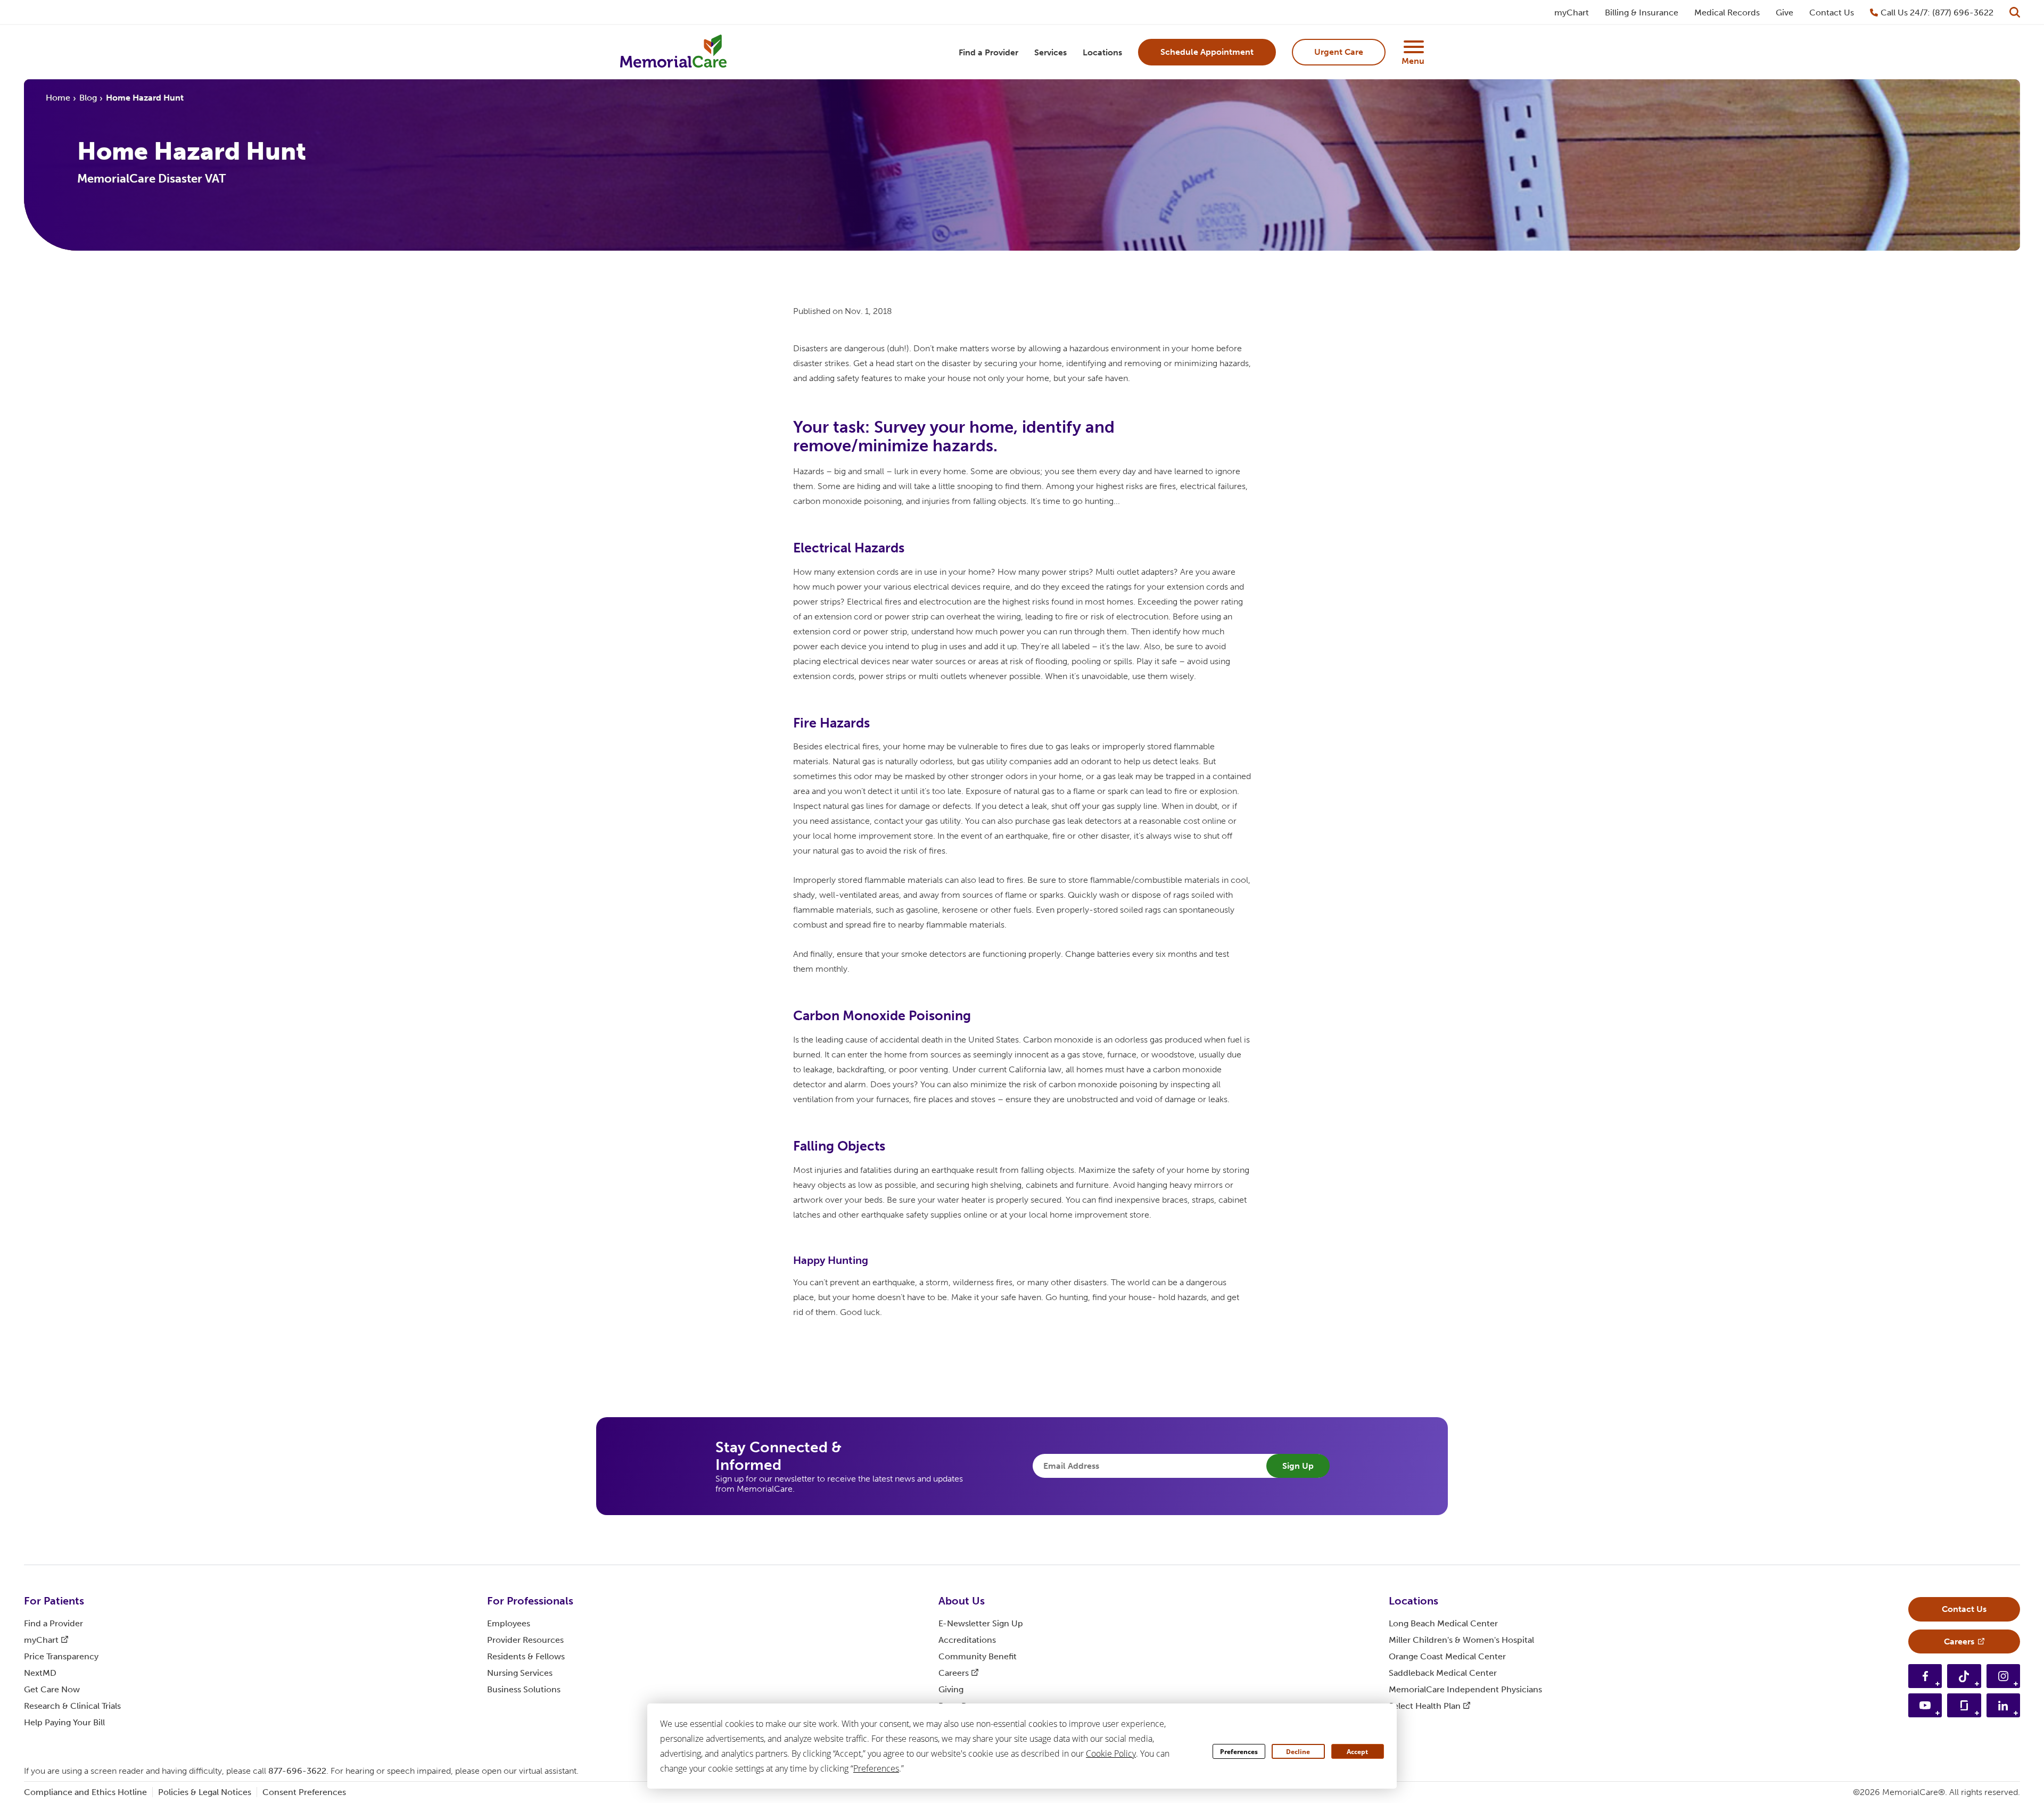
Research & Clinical (72, 1706)
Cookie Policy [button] (1111, 1754)
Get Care (52, 1689)
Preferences (1239, 1752)
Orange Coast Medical (1447, 1656)
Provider (525, 1640)
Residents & (526, 1656)
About (962, 1601)
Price (61, 1656)
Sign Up (1298, 1466)
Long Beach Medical (1443, 1623)
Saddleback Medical (1443, 1673)
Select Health (1425, 1706)
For (54, 1601)
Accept (1357, 1752)
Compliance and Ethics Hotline (85, 1792)
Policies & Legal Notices (205, 1792)
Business (524, 1689)
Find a (53, 1623)
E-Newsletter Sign (981, 1623)
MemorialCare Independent (1465, 1689)
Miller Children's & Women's (1461, 1640)
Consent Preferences (304, 1792)
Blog (88, 98)
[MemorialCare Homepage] (673, 52)
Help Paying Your (64, 1722)
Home (58, 98)
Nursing (520, 1673)
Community (978, 1656)
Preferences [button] (876, 1768)
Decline (1298, 1752)
